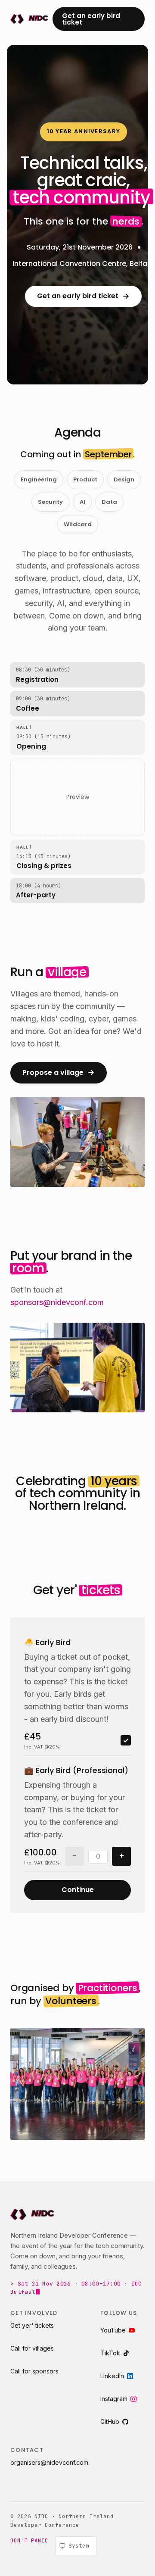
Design (124, 479)
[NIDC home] (28, 19)
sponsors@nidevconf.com (57, 1302)
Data (109, 502)
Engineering (39, 479)
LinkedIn (112, 2376)
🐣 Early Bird (47, 1642)
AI (82, 502)
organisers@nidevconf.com (49, 2462)
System (79, 2546)
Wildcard (78, 524)
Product (85, 479)
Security (50, 502)
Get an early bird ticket (91, 19)
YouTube (113, 2330)
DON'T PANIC (29, 2540)
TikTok (110, 2353)
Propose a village (59, 1072)
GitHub (110, 2421)
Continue (78, 1890)
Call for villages (32, 2348)
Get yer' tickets (32, 2325)
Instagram (114, 2399)
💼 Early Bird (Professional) (76, 1770)
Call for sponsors (34, 2371)
